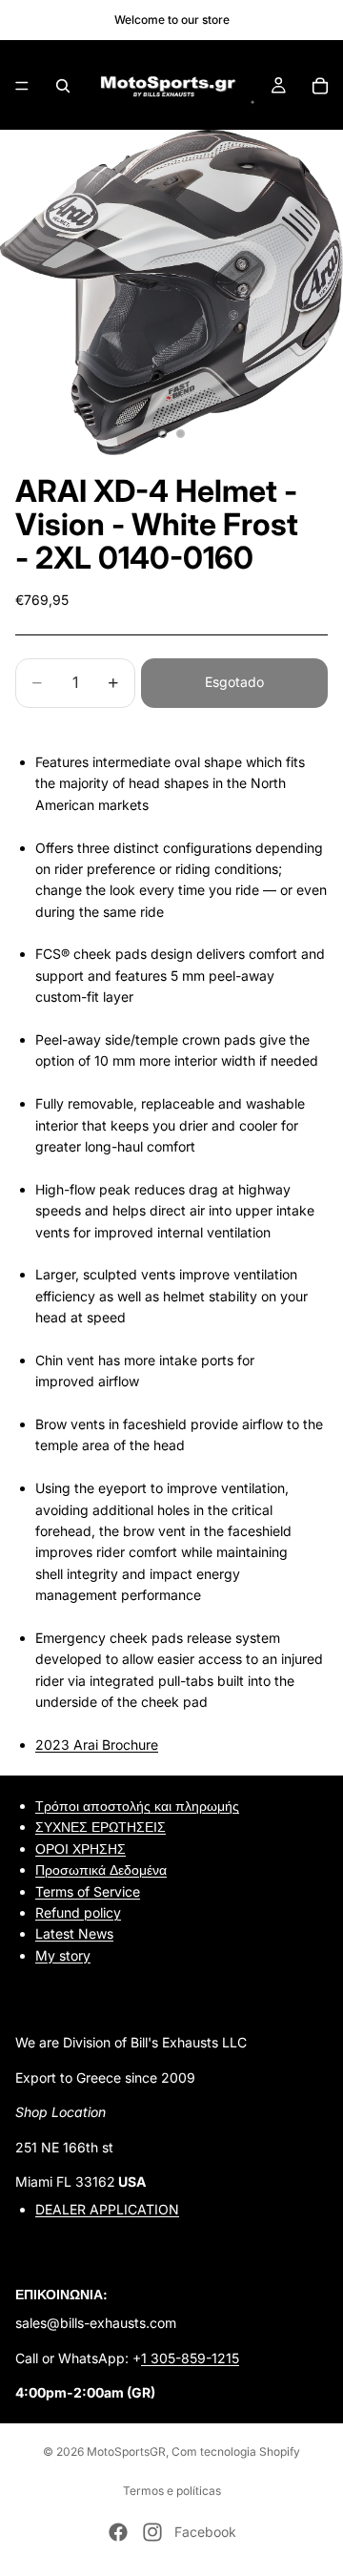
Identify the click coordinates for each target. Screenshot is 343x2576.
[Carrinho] (320, 86)
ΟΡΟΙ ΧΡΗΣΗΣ (81, 1848)
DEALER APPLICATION (107, 2209)
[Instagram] (152, 2532)
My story (63, 1954)
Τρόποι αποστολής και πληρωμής (137, 1806)
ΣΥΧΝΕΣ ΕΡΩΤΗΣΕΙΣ (101, 1827)
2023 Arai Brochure (97, 1745)
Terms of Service (88, 1890)
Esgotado (234, 682)
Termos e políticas (172, 2491)
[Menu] (22, 86)
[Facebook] (118, 2532)
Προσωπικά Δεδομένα (101, 1870)
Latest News (74, 1933)
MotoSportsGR (126, 2451)
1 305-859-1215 (190, 2357)
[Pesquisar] (63, 86)
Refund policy (78, 1912)
